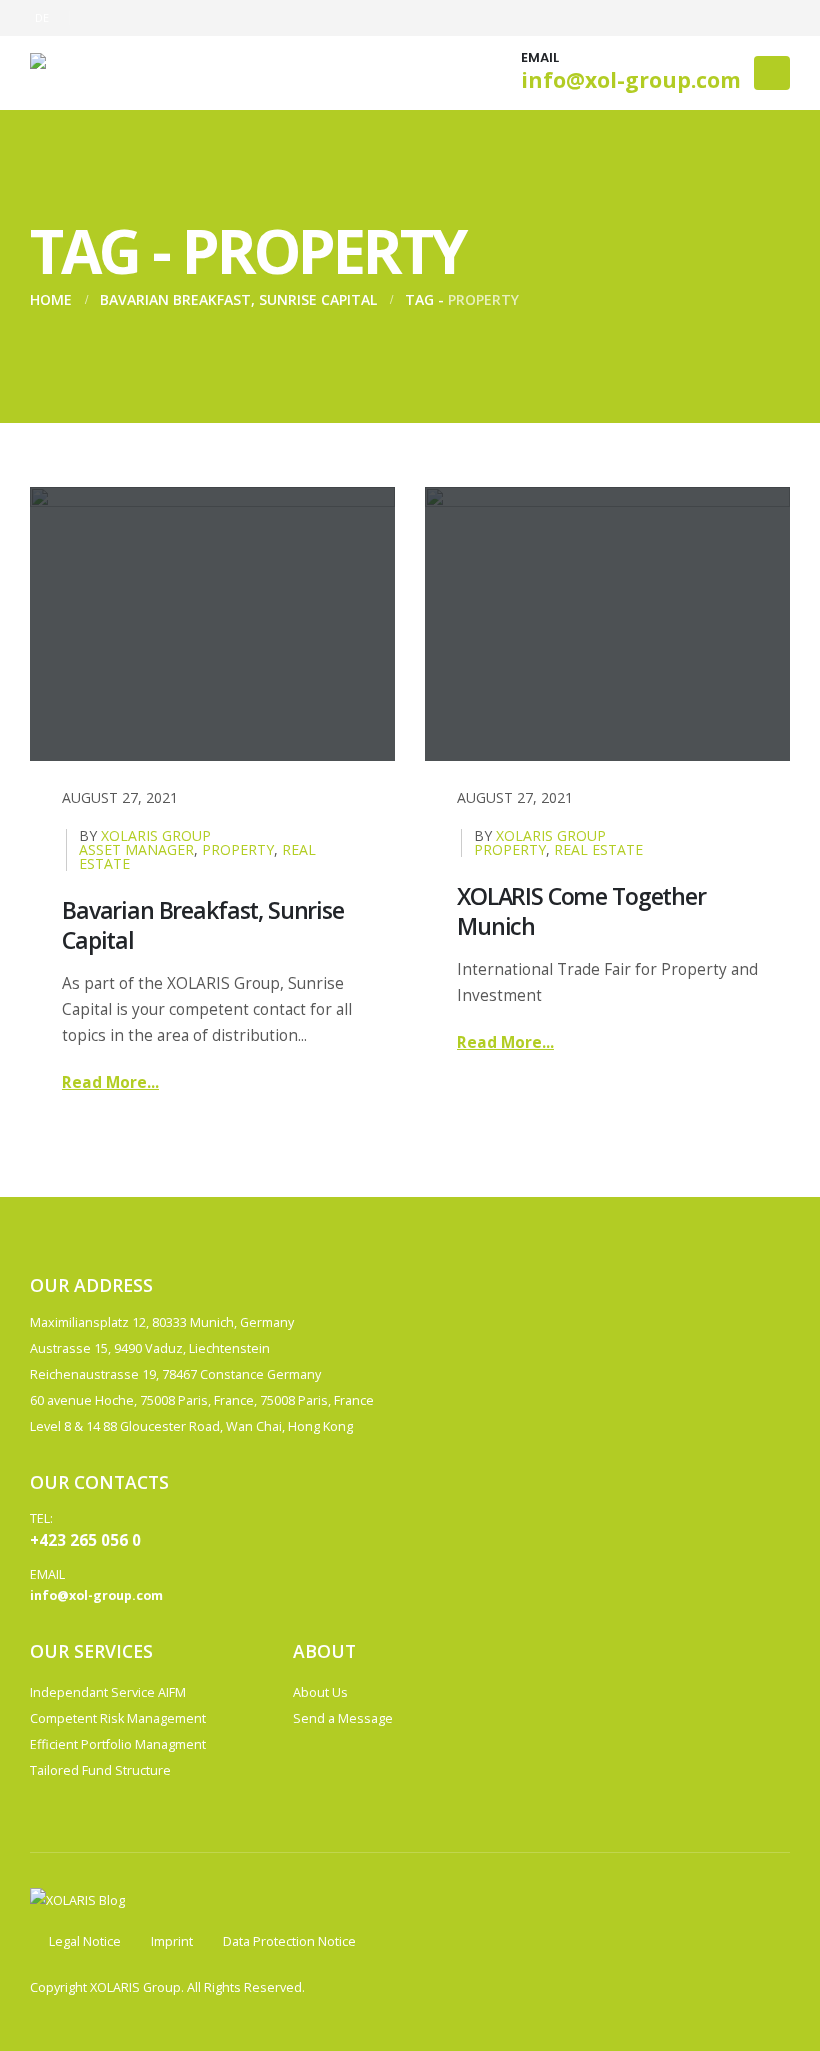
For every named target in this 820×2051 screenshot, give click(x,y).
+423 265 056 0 (85, 1540)
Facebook (574, 1656)
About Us (320, 1692)
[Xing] (742, 18)
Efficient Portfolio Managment (118, 1744)
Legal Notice (85, 1941)
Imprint (172, 1941)
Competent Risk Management (118, 1718)
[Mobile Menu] (772, 73)
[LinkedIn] (709, 18)
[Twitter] (643, 18)
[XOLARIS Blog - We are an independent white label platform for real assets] (110, 73)
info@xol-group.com (631, 80)
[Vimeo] (775, 18)
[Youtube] (676, 18)
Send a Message (343, 1718)
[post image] (212, 624)
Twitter (611, 1656)
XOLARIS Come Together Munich (581, 911)
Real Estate (598, 849)
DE (42, 17)
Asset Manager (136, 849)
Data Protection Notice (289, 1941)
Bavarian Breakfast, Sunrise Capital (203, 925)
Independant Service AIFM (108, 1692)
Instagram (648, 1656)
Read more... (110, 1082)
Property (238, 849)
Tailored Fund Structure (100, 1770)
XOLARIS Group (156, 835)
